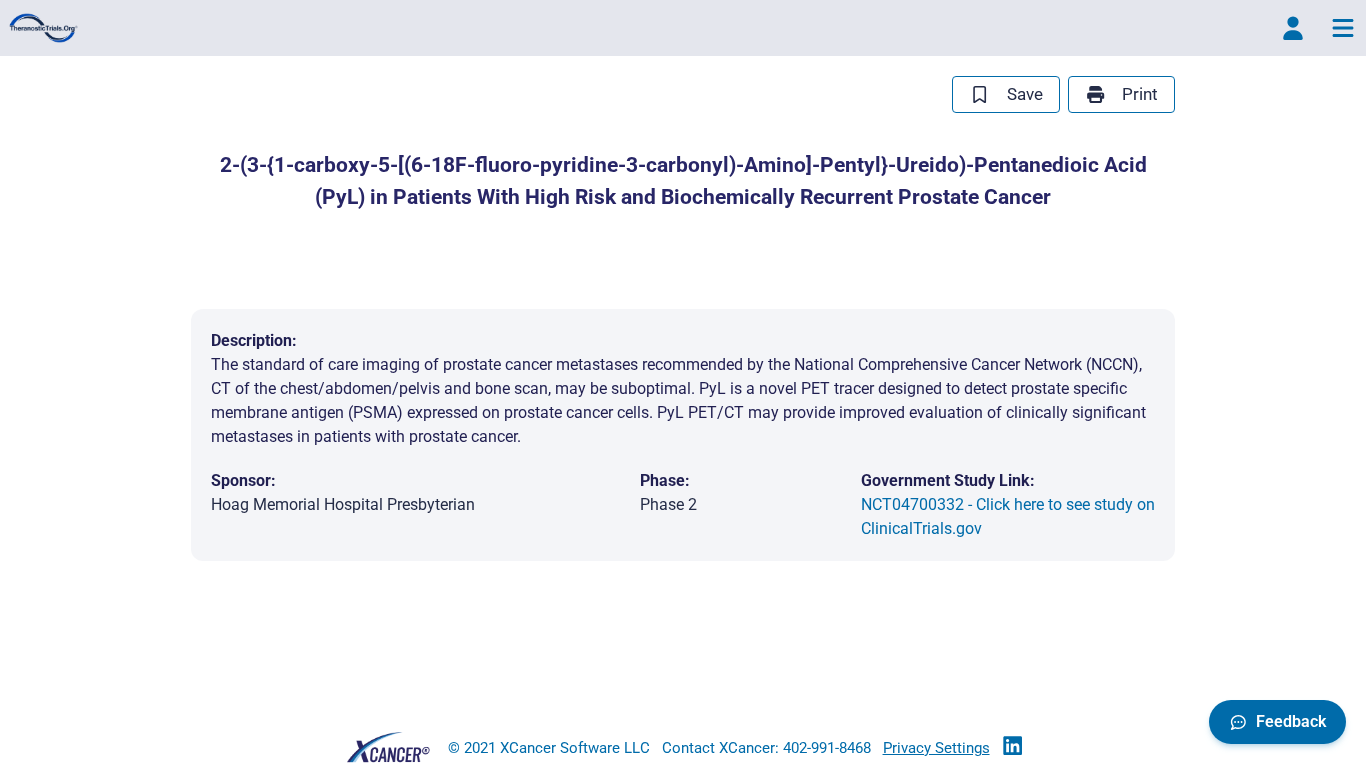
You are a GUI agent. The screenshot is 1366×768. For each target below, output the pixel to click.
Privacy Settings (936, 748)
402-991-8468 (827, 748)
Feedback (1291, 721)
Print (1140, 94)
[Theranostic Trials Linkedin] (1012, 747)
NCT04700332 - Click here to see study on (1008, 516)
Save (1025, 94)
